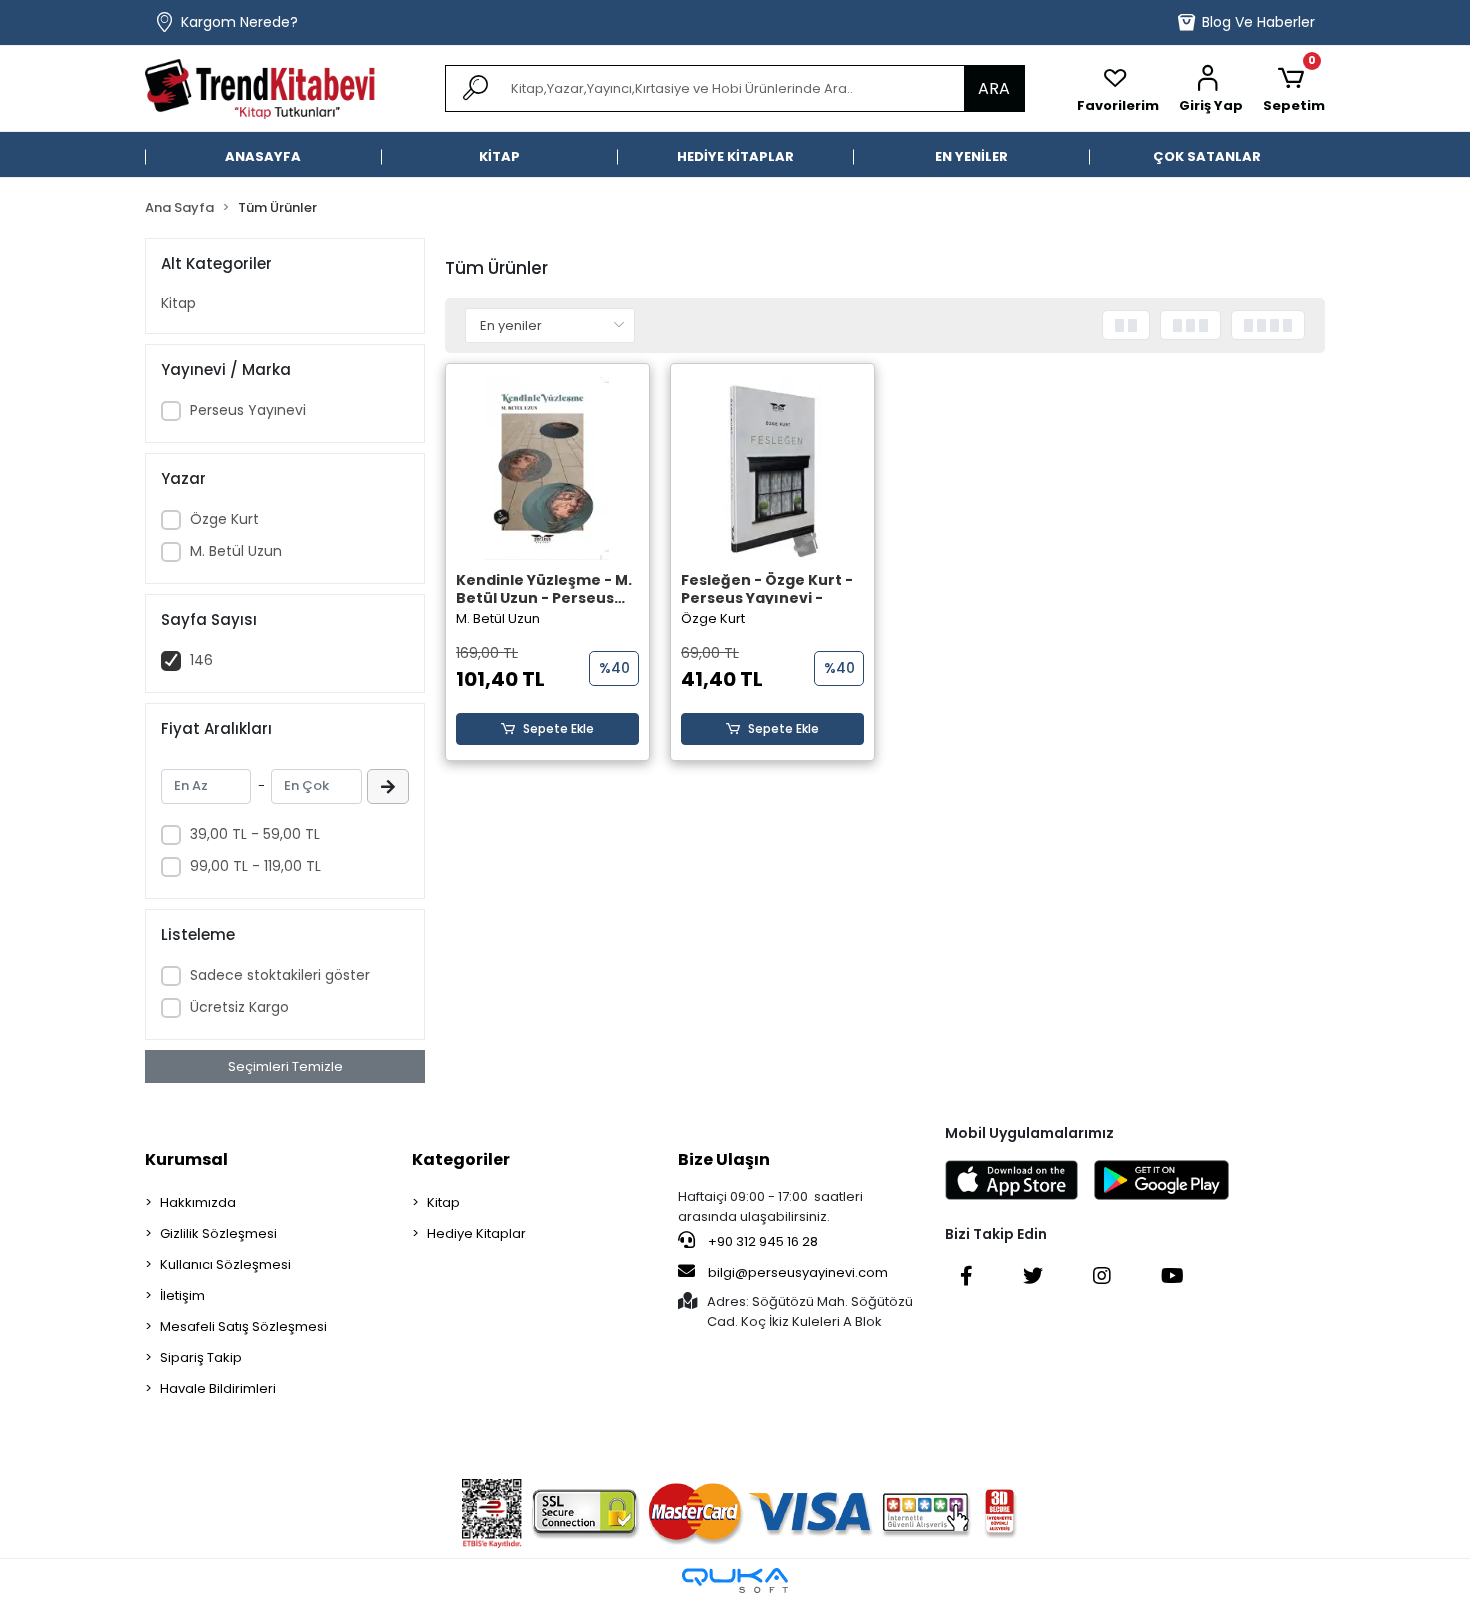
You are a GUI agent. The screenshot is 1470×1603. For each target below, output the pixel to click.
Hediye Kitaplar (476, 1233)
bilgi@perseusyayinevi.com (798, 1272)
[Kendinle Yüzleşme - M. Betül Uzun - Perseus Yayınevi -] (547, 468)
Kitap (178, 303)
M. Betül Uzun (236, 551)
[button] (1211, 89)
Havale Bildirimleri (218, 1388)
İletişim (182, 1295)
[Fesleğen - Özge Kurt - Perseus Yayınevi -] (772, 468)
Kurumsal (186, 1159)
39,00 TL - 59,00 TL (255, 834)
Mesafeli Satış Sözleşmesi (243, 1326)
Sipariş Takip (201, 1357)
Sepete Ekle (558, 728)
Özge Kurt (224, 519)
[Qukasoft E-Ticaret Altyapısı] (735, 1580)
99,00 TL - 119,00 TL (255, 866)
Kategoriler (461, 1159)
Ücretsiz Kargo (239, 1007)
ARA (994, 88)
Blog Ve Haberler (1258, 22)
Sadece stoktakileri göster (280, 975)
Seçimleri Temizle (285, 1066)
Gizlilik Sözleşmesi (218, 1233)
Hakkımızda (198, 1202)
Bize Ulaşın (724, 1159)
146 (201, 660)
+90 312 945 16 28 (761, 1241)
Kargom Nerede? (239, 22)
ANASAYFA (263, 156)
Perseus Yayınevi (248, 410)
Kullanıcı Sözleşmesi (225, 1264)
